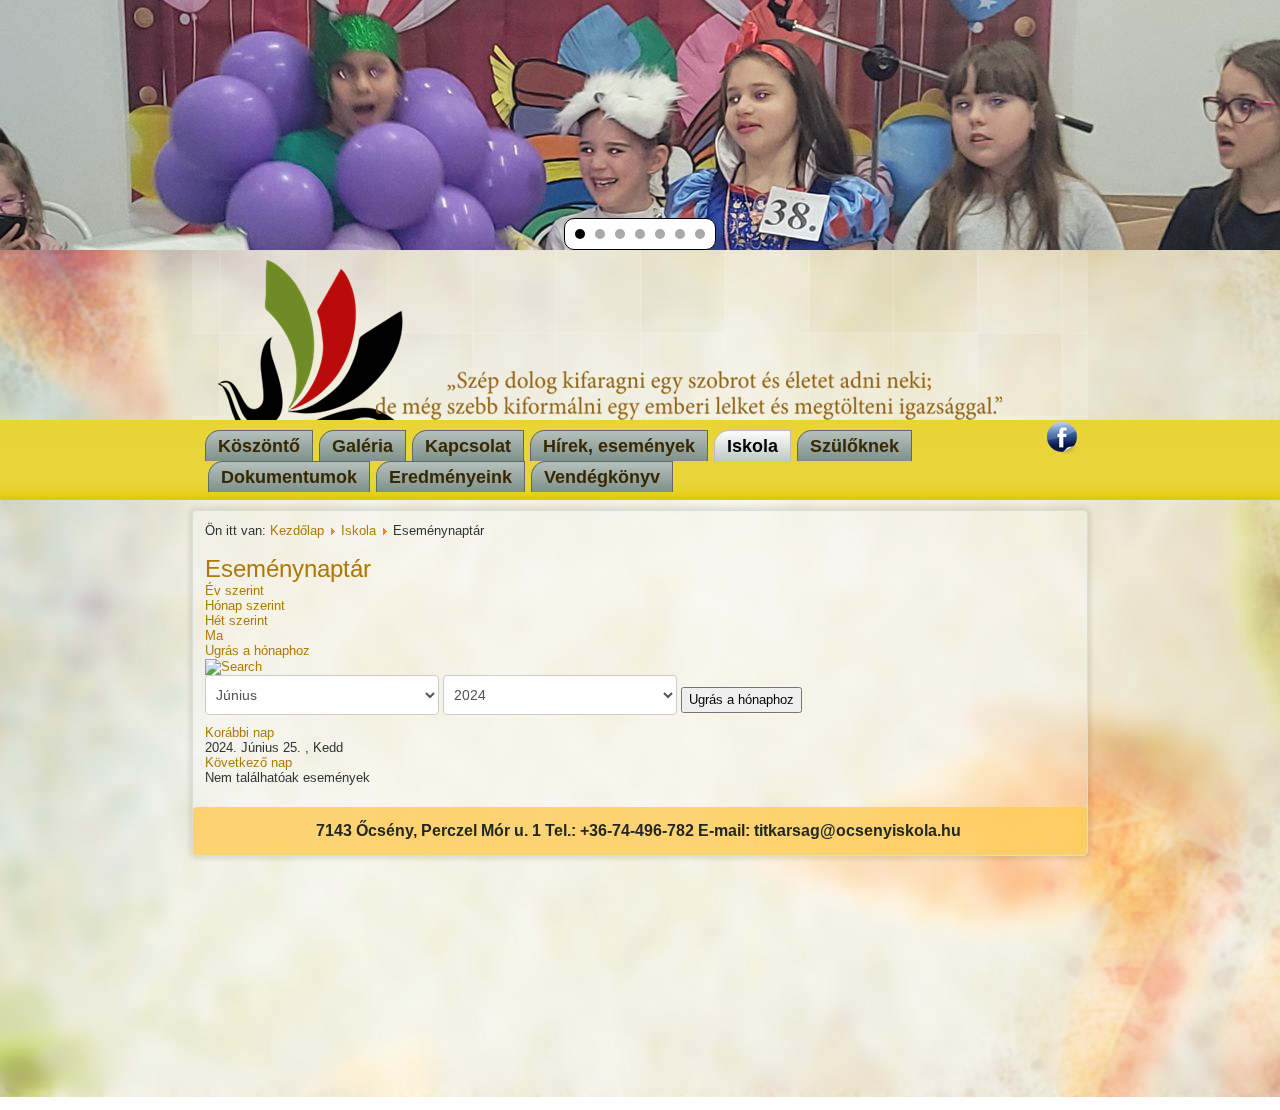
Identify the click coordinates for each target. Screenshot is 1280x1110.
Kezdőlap (297, 530)
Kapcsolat (468, 446)
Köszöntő (259, 446)
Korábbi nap (239, 732)
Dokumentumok (289, 477)
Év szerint (234, 590)
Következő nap (248, 762)
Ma (214, 635)
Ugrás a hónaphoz (257, 650)
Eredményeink (450, 477)
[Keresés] (233, 665)
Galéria (362, 446)
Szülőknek (854, 446)
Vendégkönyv (602, 477)
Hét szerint (236, 620)
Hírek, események (619, 446)
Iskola (752, 446)
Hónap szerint (245, 605)
